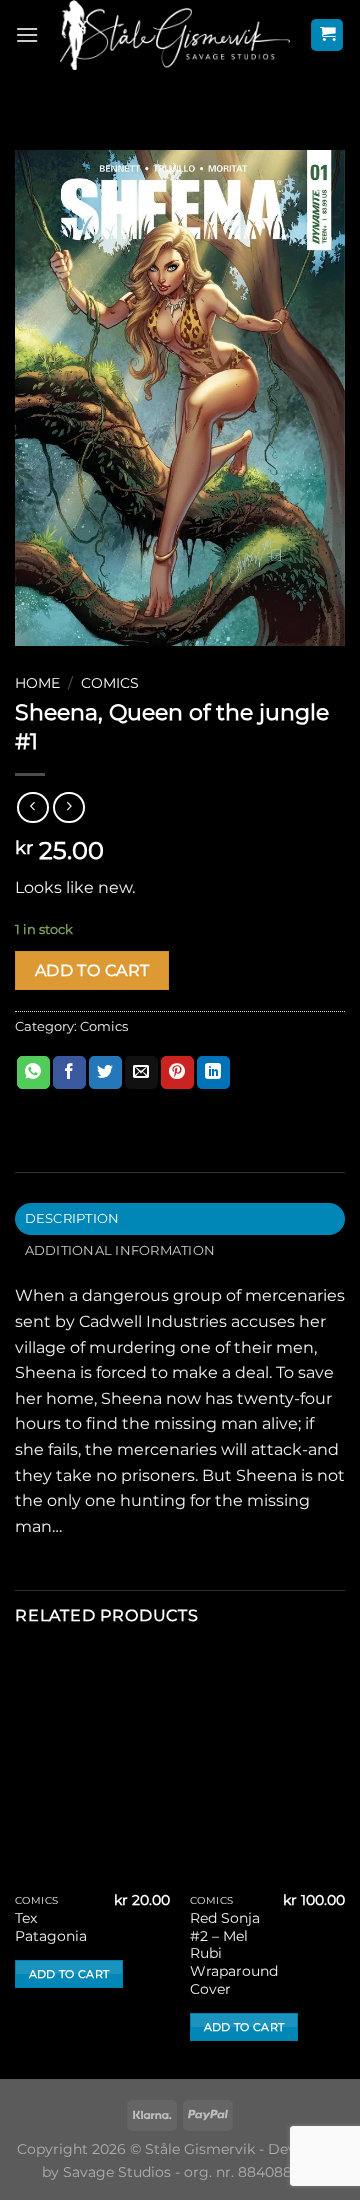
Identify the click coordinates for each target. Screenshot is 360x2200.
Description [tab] (72, 1218)
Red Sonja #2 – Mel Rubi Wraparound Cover (234, 1953)
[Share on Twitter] (105, 1073)
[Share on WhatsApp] (33, 1073)
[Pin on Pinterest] (177, 1073)
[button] (27, 34)
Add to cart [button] (69, 1974)
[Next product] (32, 807)
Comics (110, 683)
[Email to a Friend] (141, 1073)
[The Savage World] (174, 35)
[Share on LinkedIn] (213, 1073)
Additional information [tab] (120, 1250)
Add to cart (92, 970)
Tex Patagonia (51, 1927)
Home (37, 683)
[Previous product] (68, 807)
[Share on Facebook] (69, 1073)
